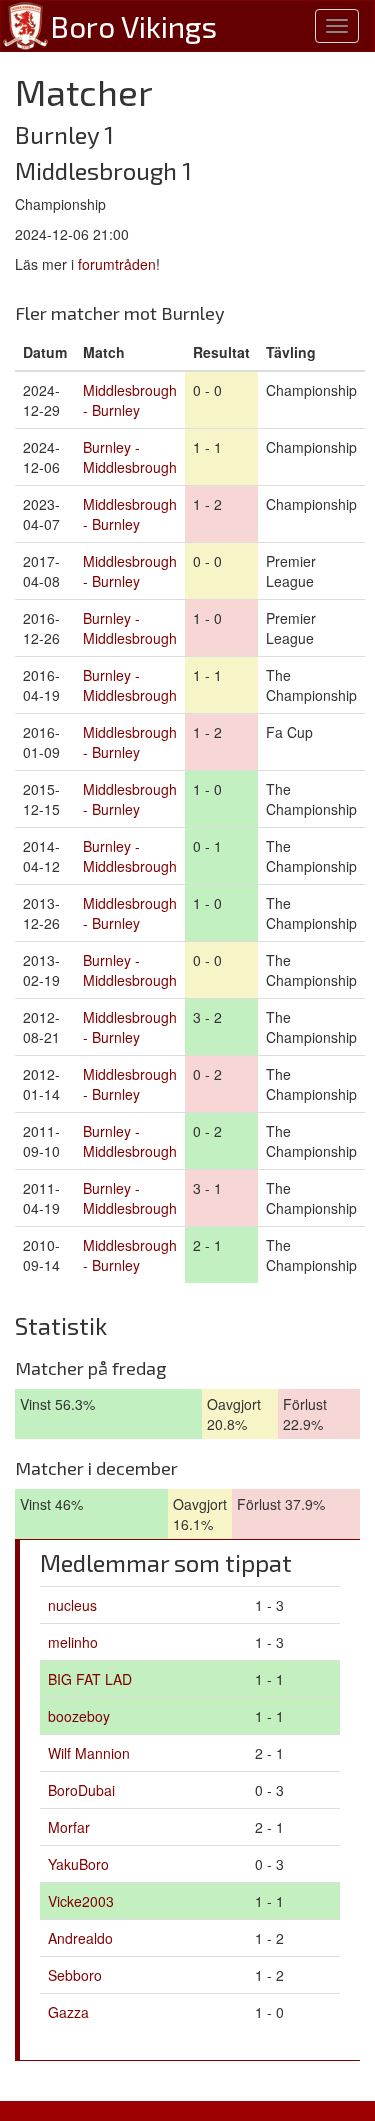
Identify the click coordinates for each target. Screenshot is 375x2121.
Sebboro (75, 1975)
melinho (73, 1642)
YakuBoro (78, 1864)
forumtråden (117, 264)
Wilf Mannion (89, 1753)
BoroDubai (81, 1790)
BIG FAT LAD (90, 1679)
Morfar (69, 1827)
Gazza (68, 2012)
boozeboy (79, 1716)
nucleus (72, 1605)
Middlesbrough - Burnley (130, 400)
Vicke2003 (81, 1901)
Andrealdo (80, 1938)
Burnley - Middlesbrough (130, 457)
